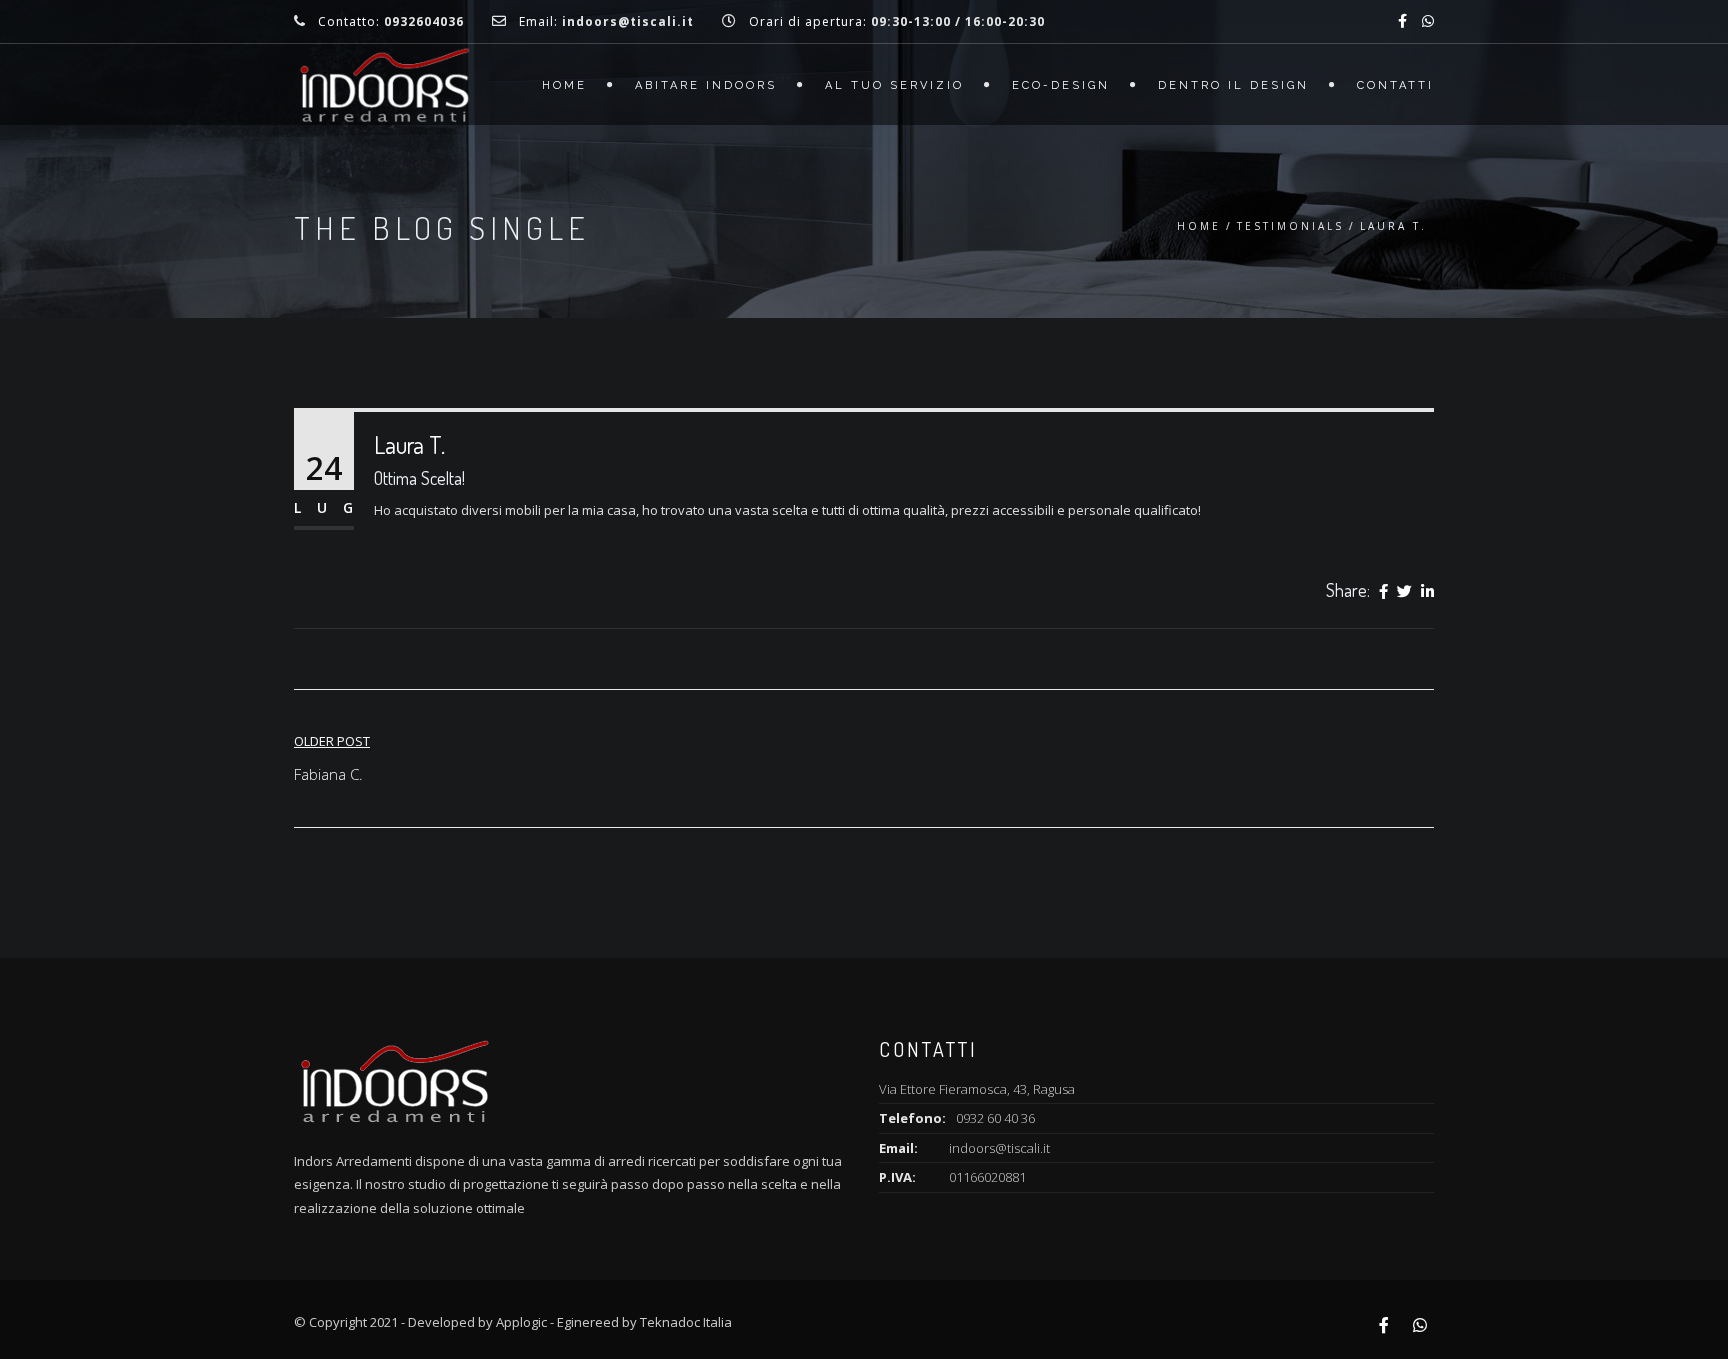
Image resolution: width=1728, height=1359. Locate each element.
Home (564, 85)
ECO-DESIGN (1061, 85)
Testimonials (1290, 226)
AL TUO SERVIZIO (894, 85)
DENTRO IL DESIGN (1233, 85)
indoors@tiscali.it (999, 1148)
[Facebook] (1383, 592)
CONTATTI (1395, 85)
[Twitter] (1404, 592)
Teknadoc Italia (686, 1322)
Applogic (521, 1322)
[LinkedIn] (1427, 592)
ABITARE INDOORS (706, 85)
